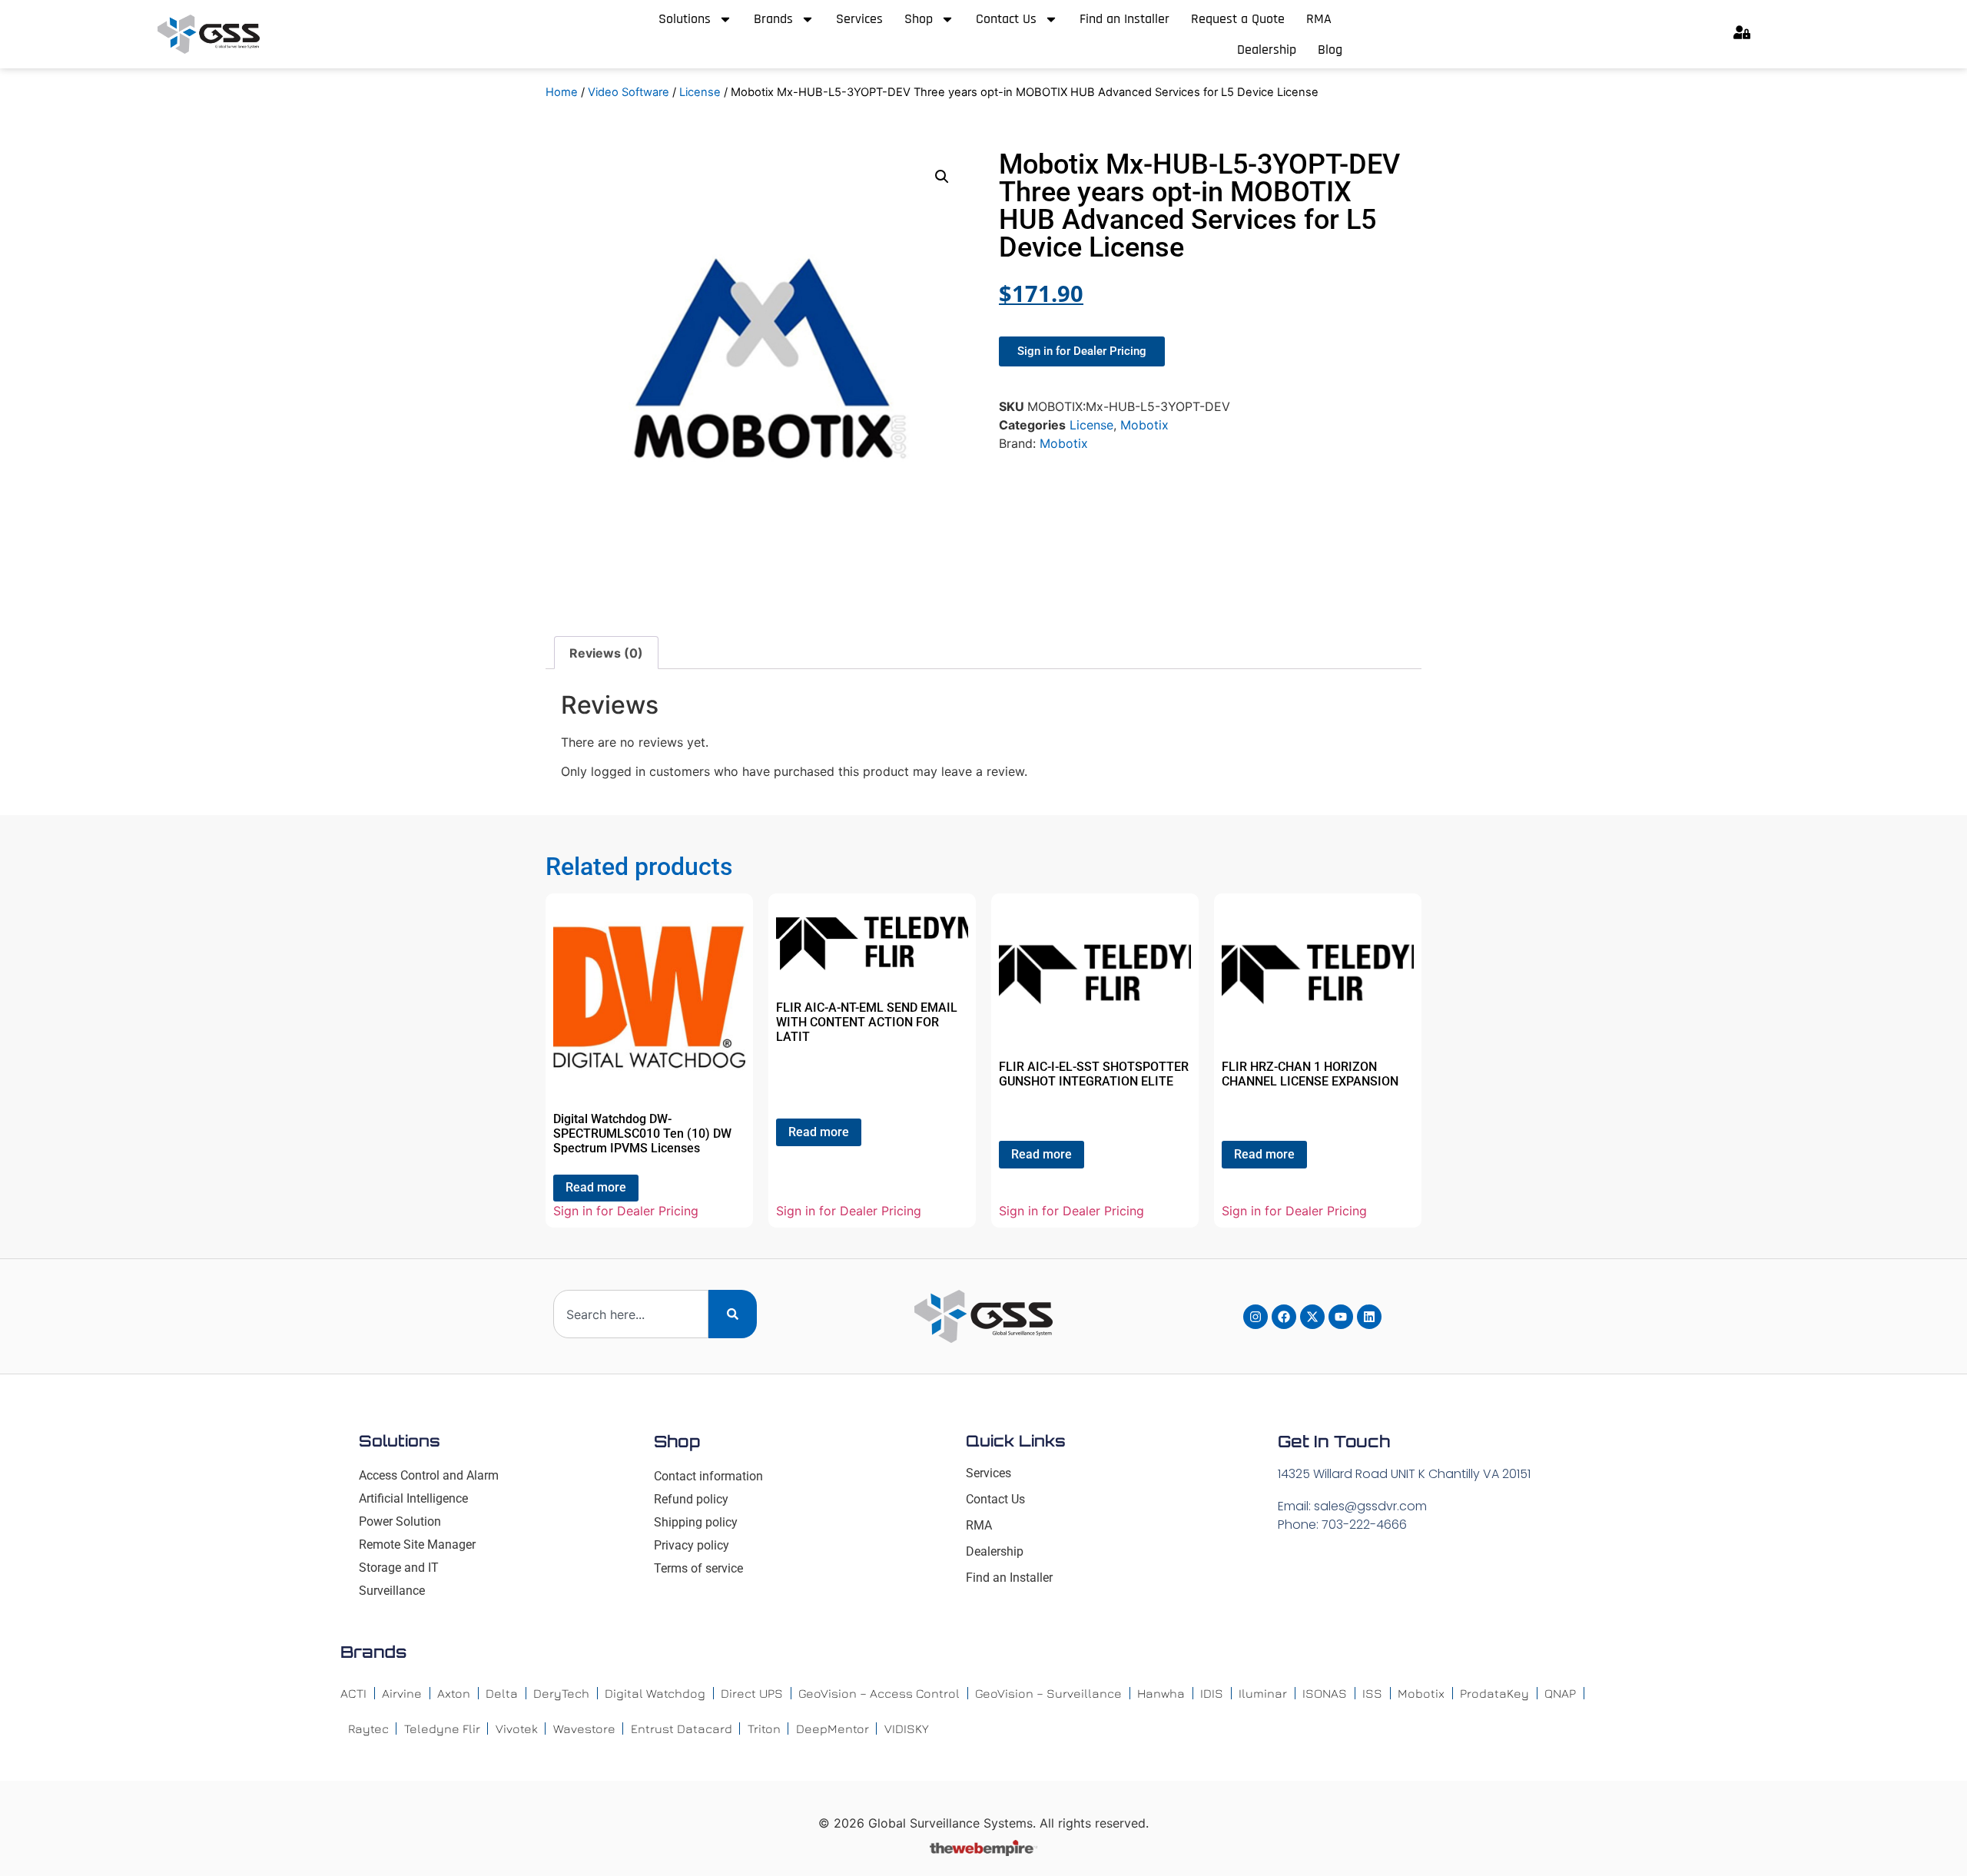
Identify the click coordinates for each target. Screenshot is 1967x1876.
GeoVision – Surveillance (1048, 1693)
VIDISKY (907, 1729)
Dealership (1267, 50)
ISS (1372, 1693)
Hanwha (1161, 1693)
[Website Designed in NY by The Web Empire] (983, 1851)
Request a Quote (1238, 19)
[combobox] (631, 1314)
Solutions (685, 19)
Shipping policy (696, 1522)
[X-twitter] (1312, 1317)
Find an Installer (1124, 19)
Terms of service (698, 1568)
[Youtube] (1341, 1317)
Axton (454, 1693)
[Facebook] (1284, 1317)
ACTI (353, 1693)
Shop (919, 19)
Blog (1330, 50)
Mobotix (1144, 425)
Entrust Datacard (682, 1729)
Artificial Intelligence (413, 1498)
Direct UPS (752, 1693)
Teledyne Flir (442, 1729)
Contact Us (1006, 19)
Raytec (368, 1729)
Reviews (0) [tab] (606, 653)
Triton (764, 1729)
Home (562, 92)
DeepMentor (833, 1729)
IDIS (1212, 1693)
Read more (596, 1187)
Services (859, 19)
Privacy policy (692, 1545)
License (700, 92)
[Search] (733, 1314)
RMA (1319, 19)
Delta (502, 1693)
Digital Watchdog (655, 1693)
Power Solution (400, 1521)
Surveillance (392, 1591)
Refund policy (691, 1499)
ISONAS (1325, 1693)
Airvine (402, 1693)
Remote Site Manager (417, 1545)
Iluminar (1263, 1693)
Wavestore (584, 1729)
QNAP (1560, 1693)
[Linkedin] (1369, 1317)
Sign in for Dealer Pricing (626, 1211)
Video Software (629, 92)
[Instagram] (1255, 1317)
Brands (773, 19)
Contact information (708, 1476)
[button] (942, 177)
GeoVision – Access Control (879, 1693)
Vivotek (517, 1729)
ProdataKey (1494, 1693)
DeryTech (561, 1693)
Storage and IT (399, 1568)
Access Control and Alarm (429, 1475)
